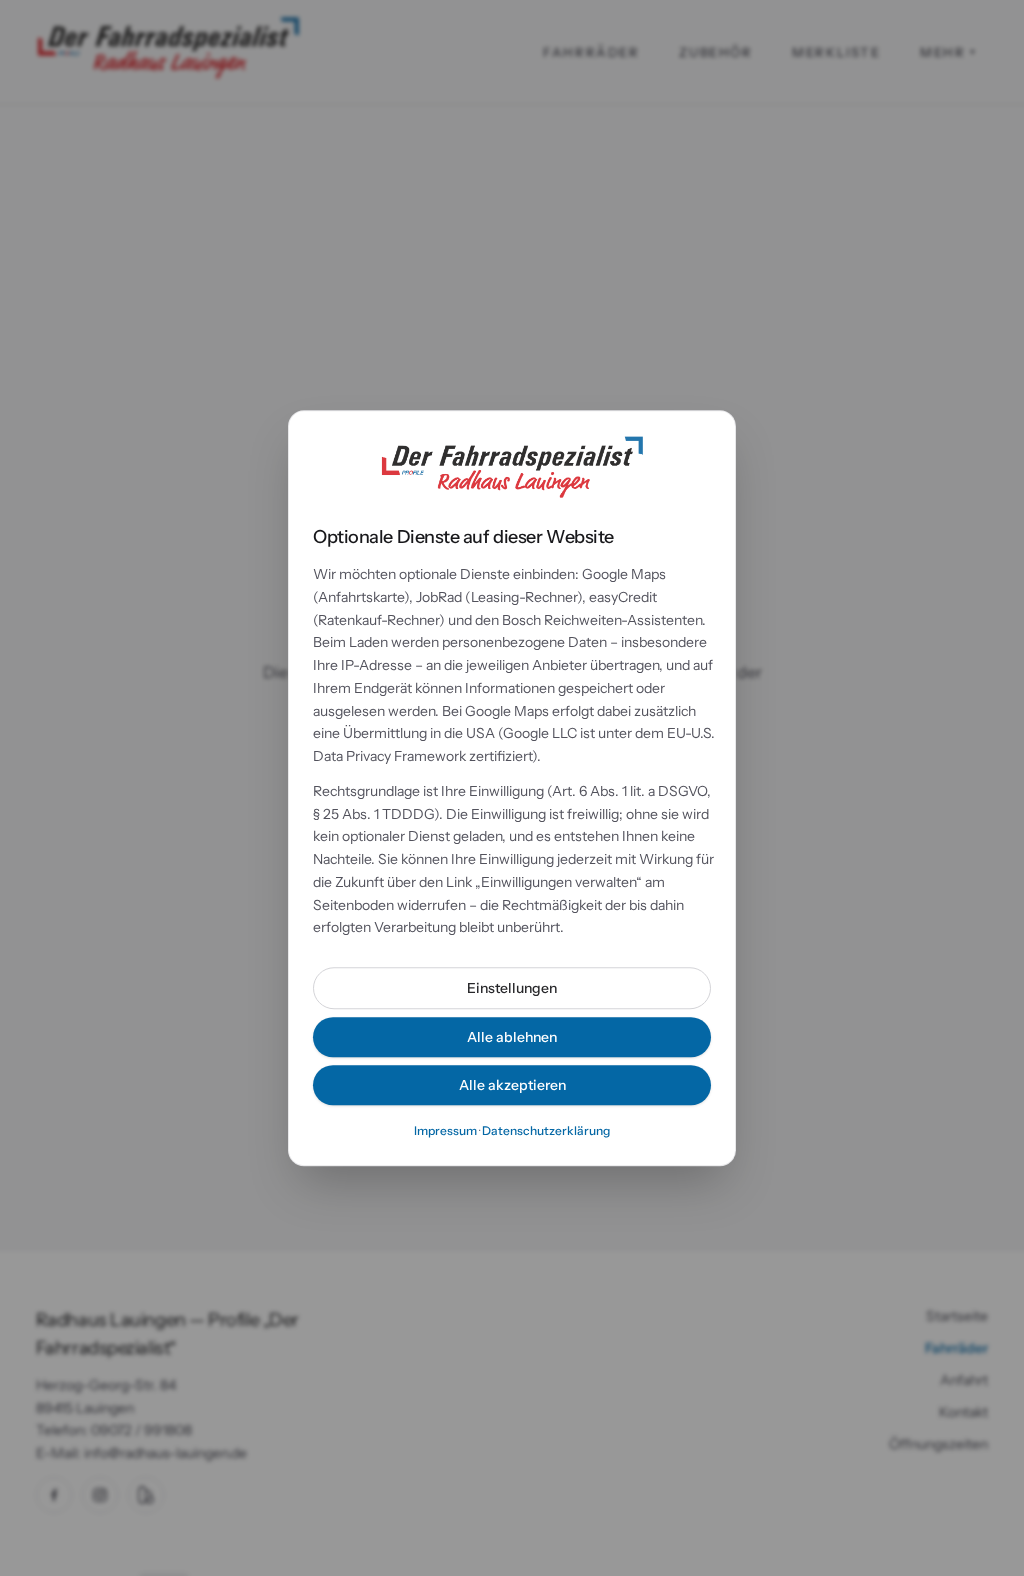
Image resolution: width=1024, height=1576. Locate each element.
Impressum (445, 1130)
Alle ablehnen (512, 1037)
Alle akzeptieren (512, 1085)
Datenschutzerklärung (546, 1130)
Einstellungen (512, 988)
